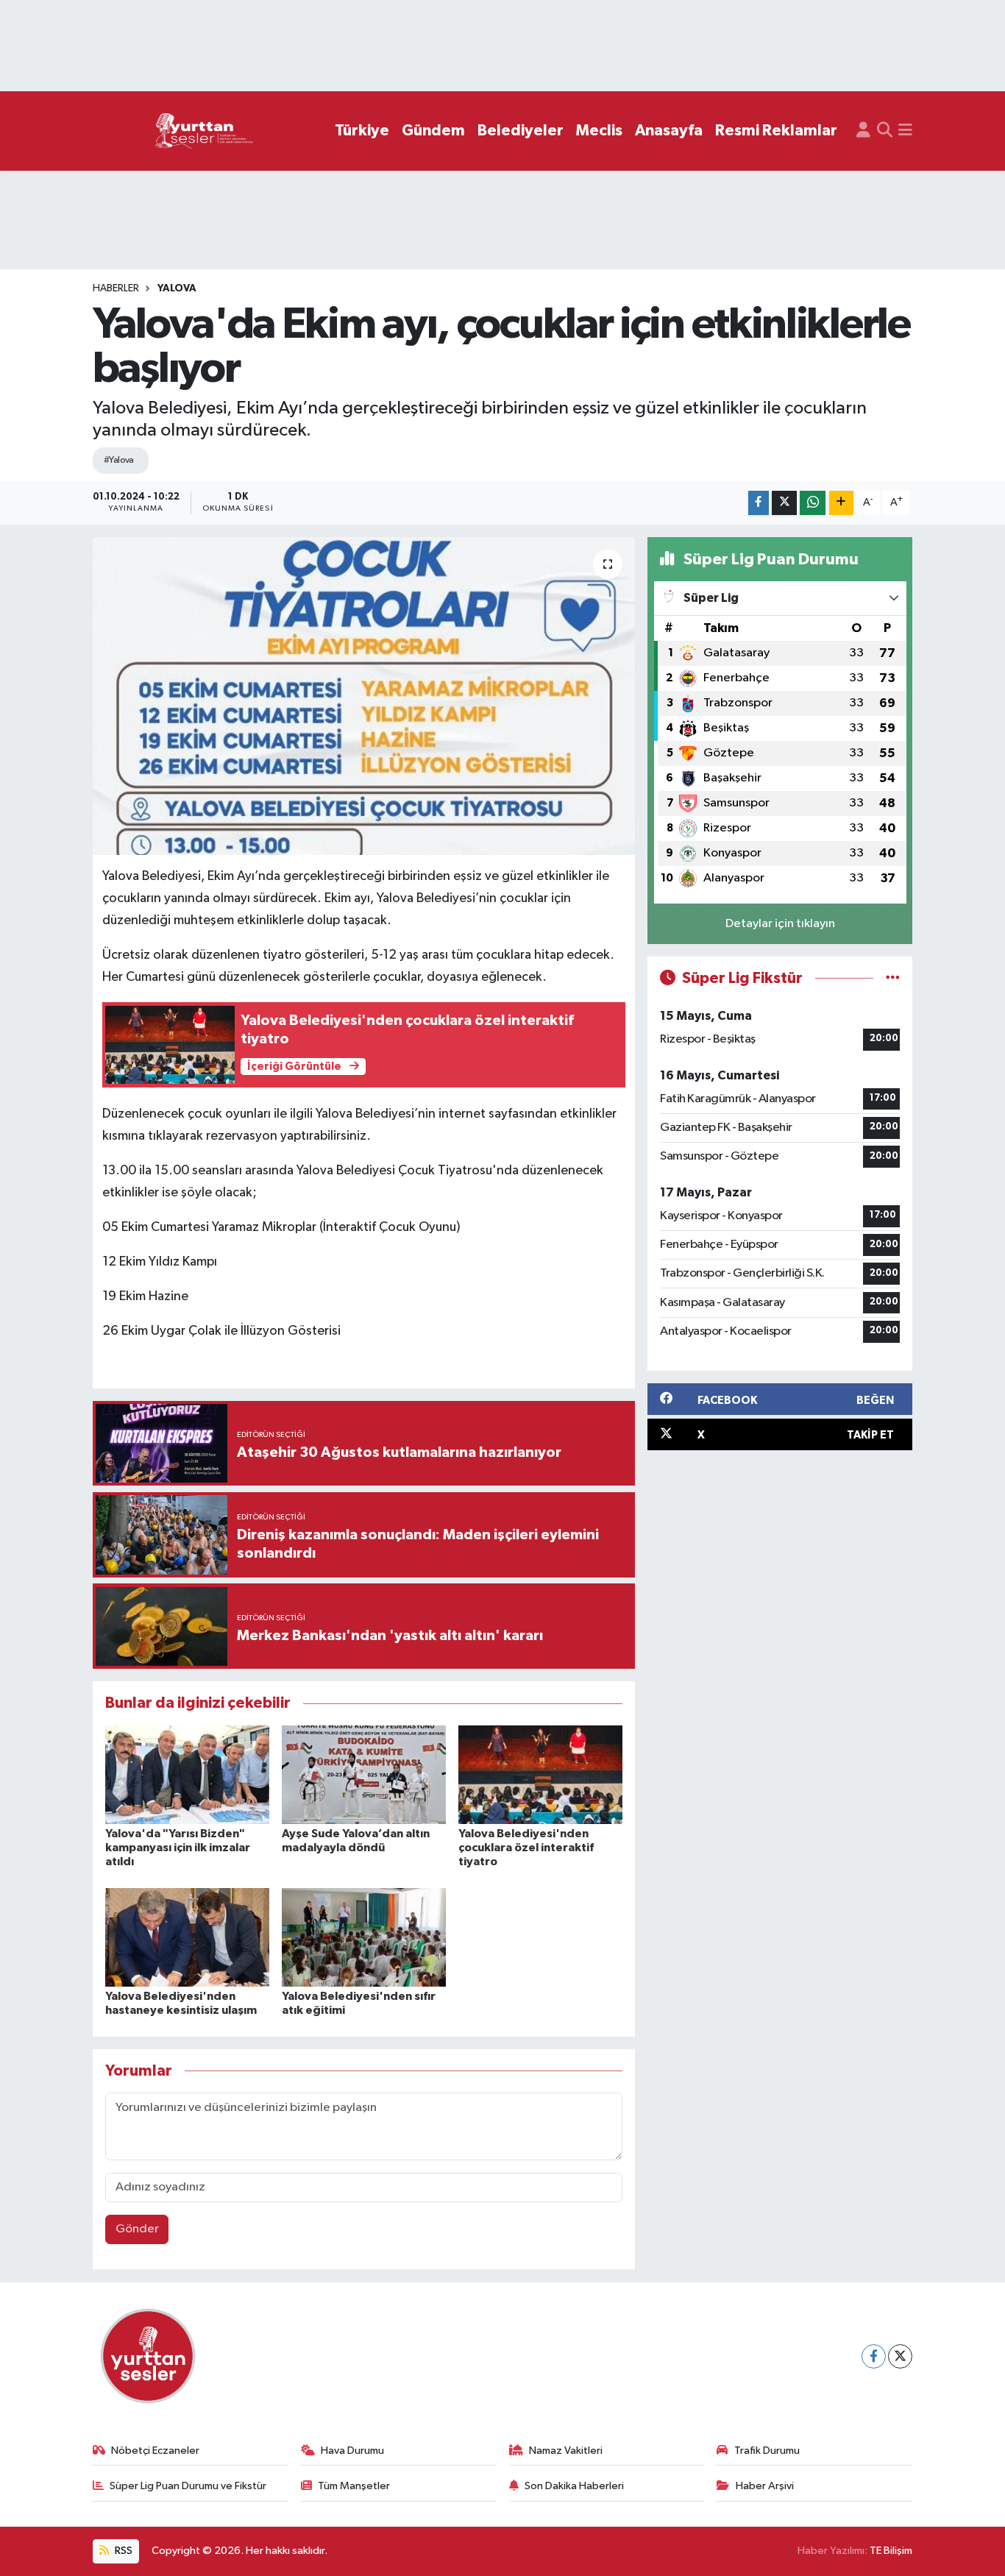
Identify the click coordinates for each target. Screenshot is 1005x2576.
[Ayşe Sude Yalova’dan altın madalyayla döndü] (364, 1774)
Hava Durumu (352, 2451)
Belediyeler (521, 131)
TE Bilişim (891, 2551)
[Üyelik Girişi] (863, 131)
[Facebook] (874, 2356)
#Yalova (119, 460)
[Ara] (885, 131)
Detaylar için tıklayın (780, 924)
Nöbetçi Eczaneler (155, 2451)
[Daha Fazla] (841, 503)
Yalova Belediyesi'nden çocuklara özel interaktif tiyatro (526, 1848)
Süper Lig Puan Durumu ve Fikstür (188, 2486)
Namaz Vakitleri (566, 2451)
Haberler (116, 288)
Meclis (599, 131)
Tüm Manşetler (354, 2486)
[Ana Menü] (905, 131)
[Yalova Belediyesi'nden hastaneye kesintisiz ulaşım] (187, 1937)
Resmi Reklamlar (776, 131)
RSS (122, 2551)
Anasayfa (669, 131)
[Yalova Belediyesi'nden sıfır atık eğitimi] (364, 1937)
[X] (900, 2356)
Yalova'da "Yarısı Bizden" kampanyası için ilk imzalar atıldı (178, 1848)
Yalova (177, 288)
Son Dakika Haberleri (574, 2486)
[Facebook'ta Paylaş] (759, 503)
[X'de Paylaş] (784, 503)
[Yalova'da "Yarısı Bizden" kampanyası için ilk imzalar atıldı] (187, 1774)
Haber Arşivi (765, 2486)
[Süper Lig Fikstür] (893, 978)
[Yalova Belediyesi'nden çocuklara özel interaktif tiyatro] (540, 1774)
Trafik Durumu (767, 2451)
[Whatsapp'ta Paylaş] (813, 503)
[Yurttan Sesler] (205, 131)
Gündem (433, 131)
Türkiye (362, 131)
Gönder (137, 2229)
